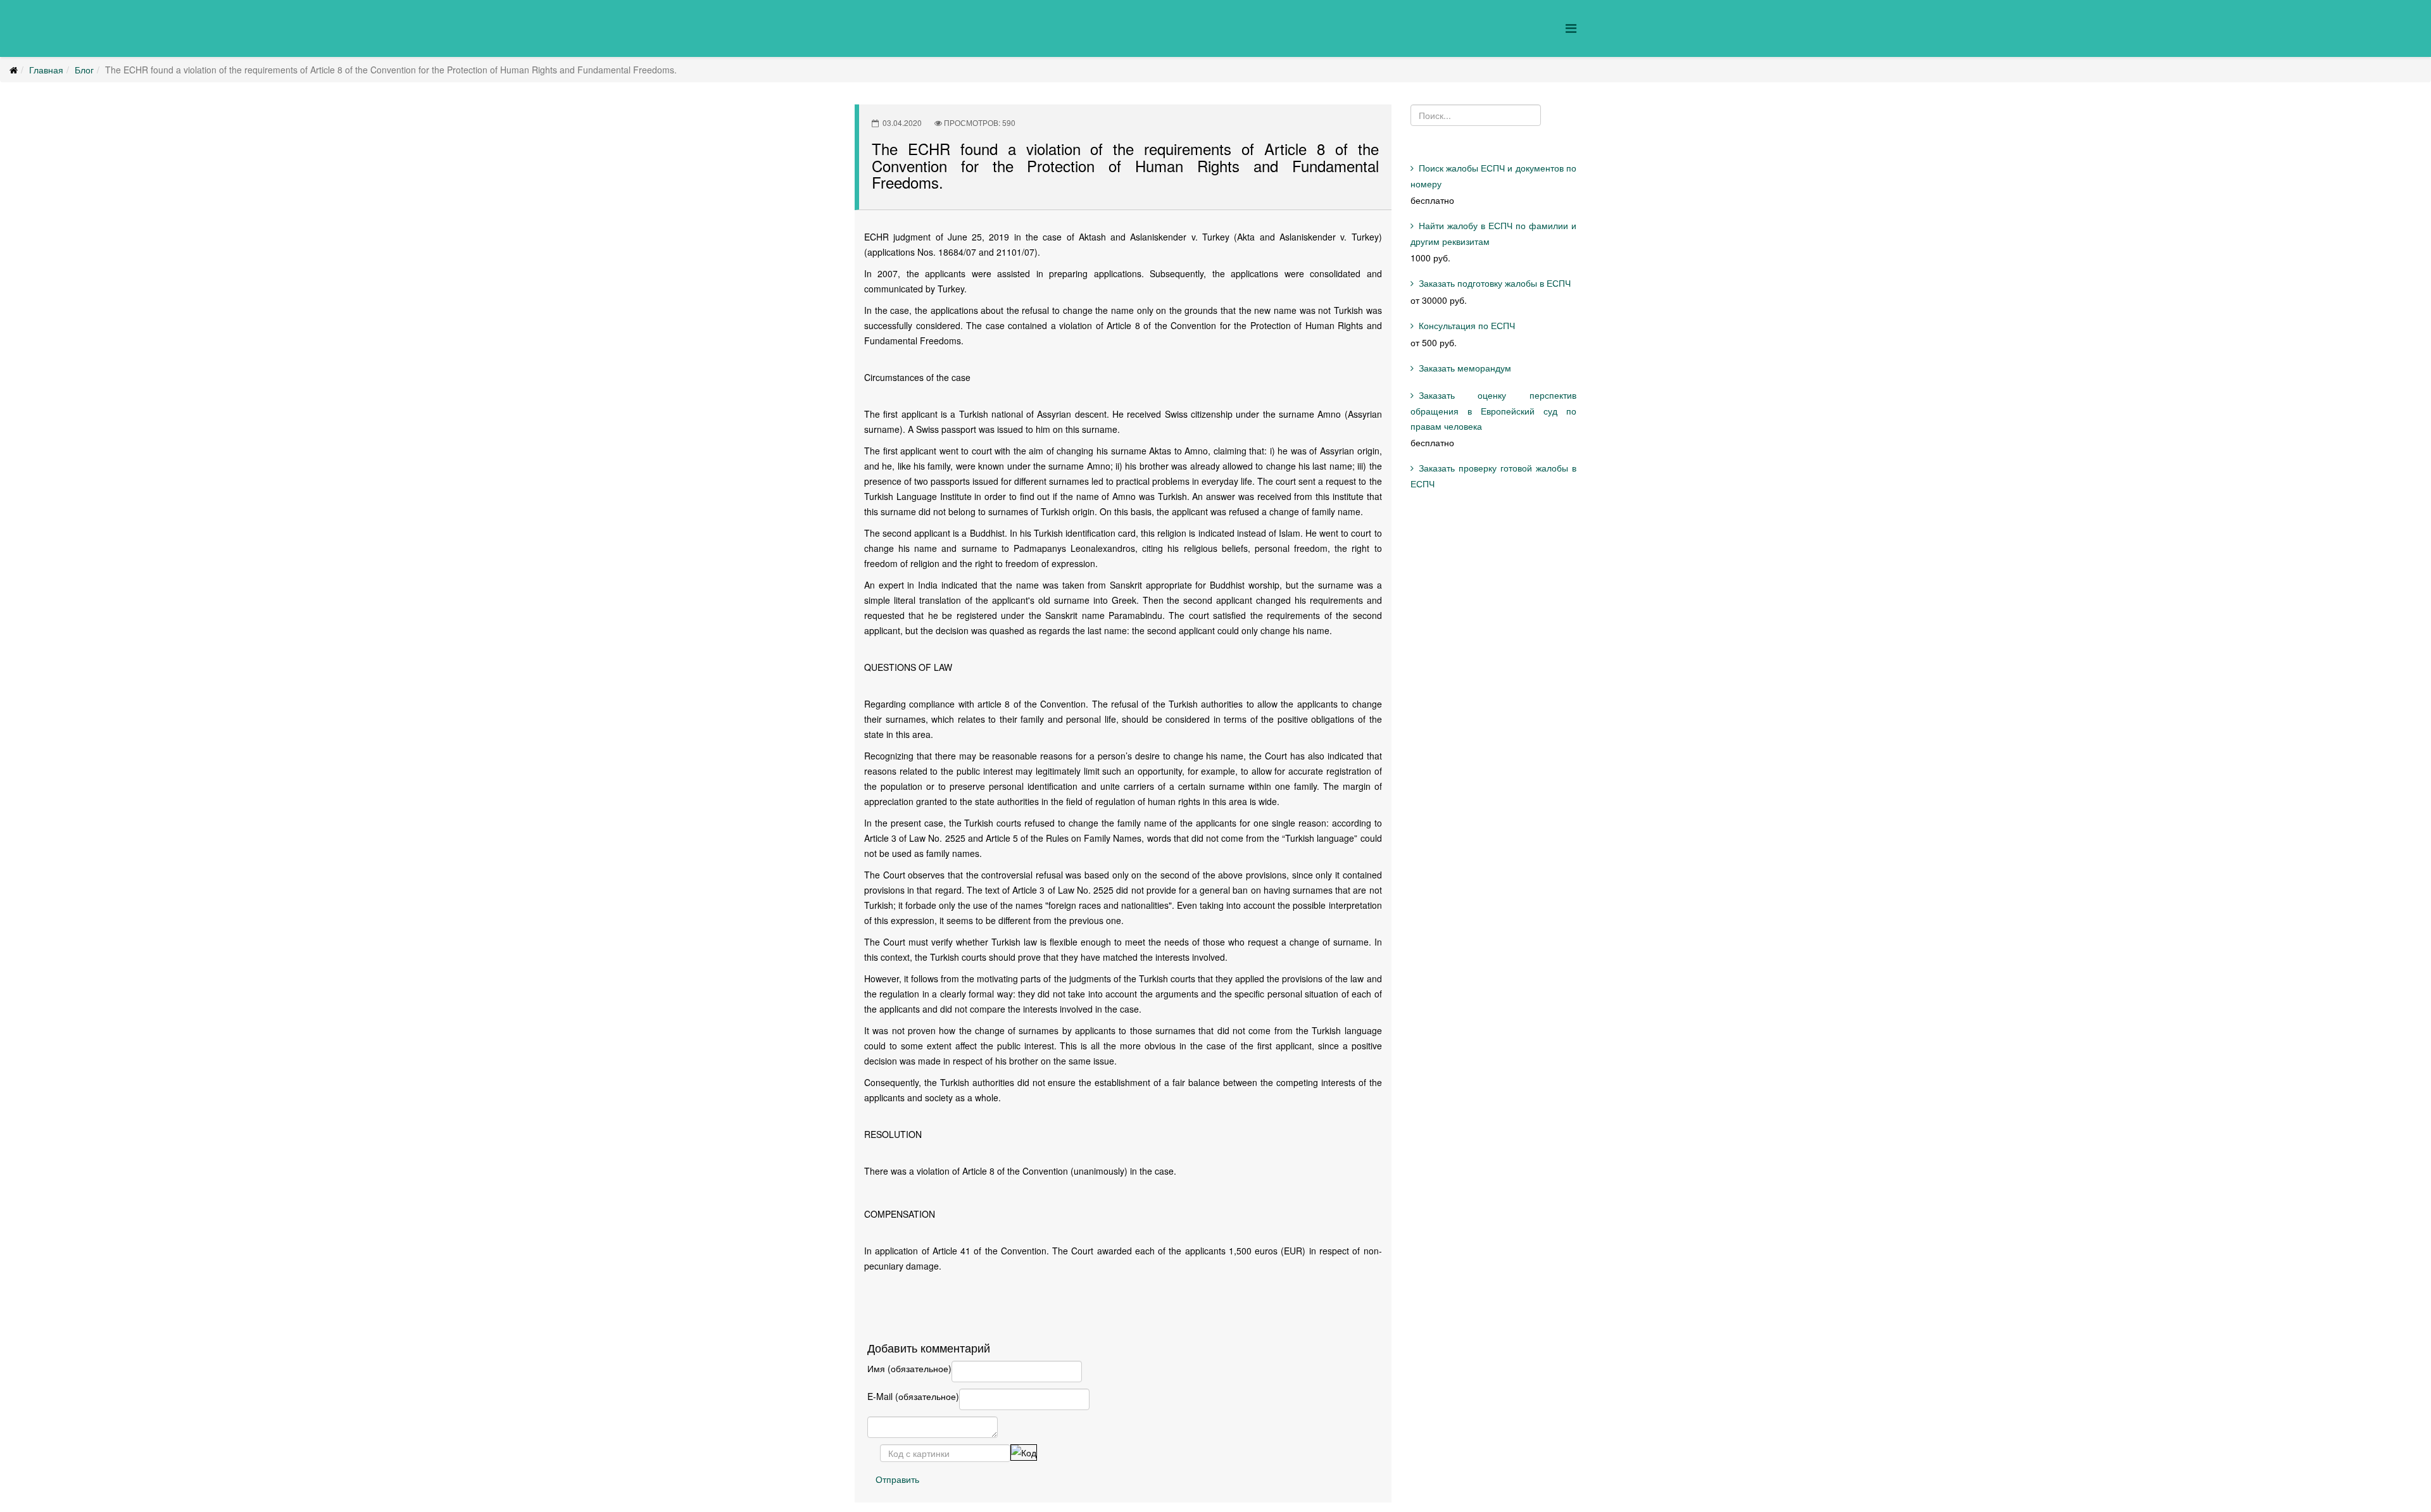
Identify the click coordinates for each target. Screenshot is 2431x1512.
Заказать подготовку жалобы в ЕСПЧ (1495, 283)
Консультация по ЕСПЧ (1467, 325)
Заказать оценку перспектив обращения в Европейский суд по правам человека (1494, 410)
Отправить (897, 1479)
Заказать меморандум (1465, 368)
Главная (46, 70)
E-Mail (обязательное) (913, 1396)
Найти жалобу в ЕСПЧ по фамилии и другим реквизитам (1494, 233)
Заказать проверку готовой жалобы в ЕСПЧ (1494, 476)
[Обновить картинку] (1024, 1453)
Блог (84, 70)
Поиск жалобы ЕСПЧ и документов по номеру (1494, 176)
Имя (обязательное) (909, 1368)
